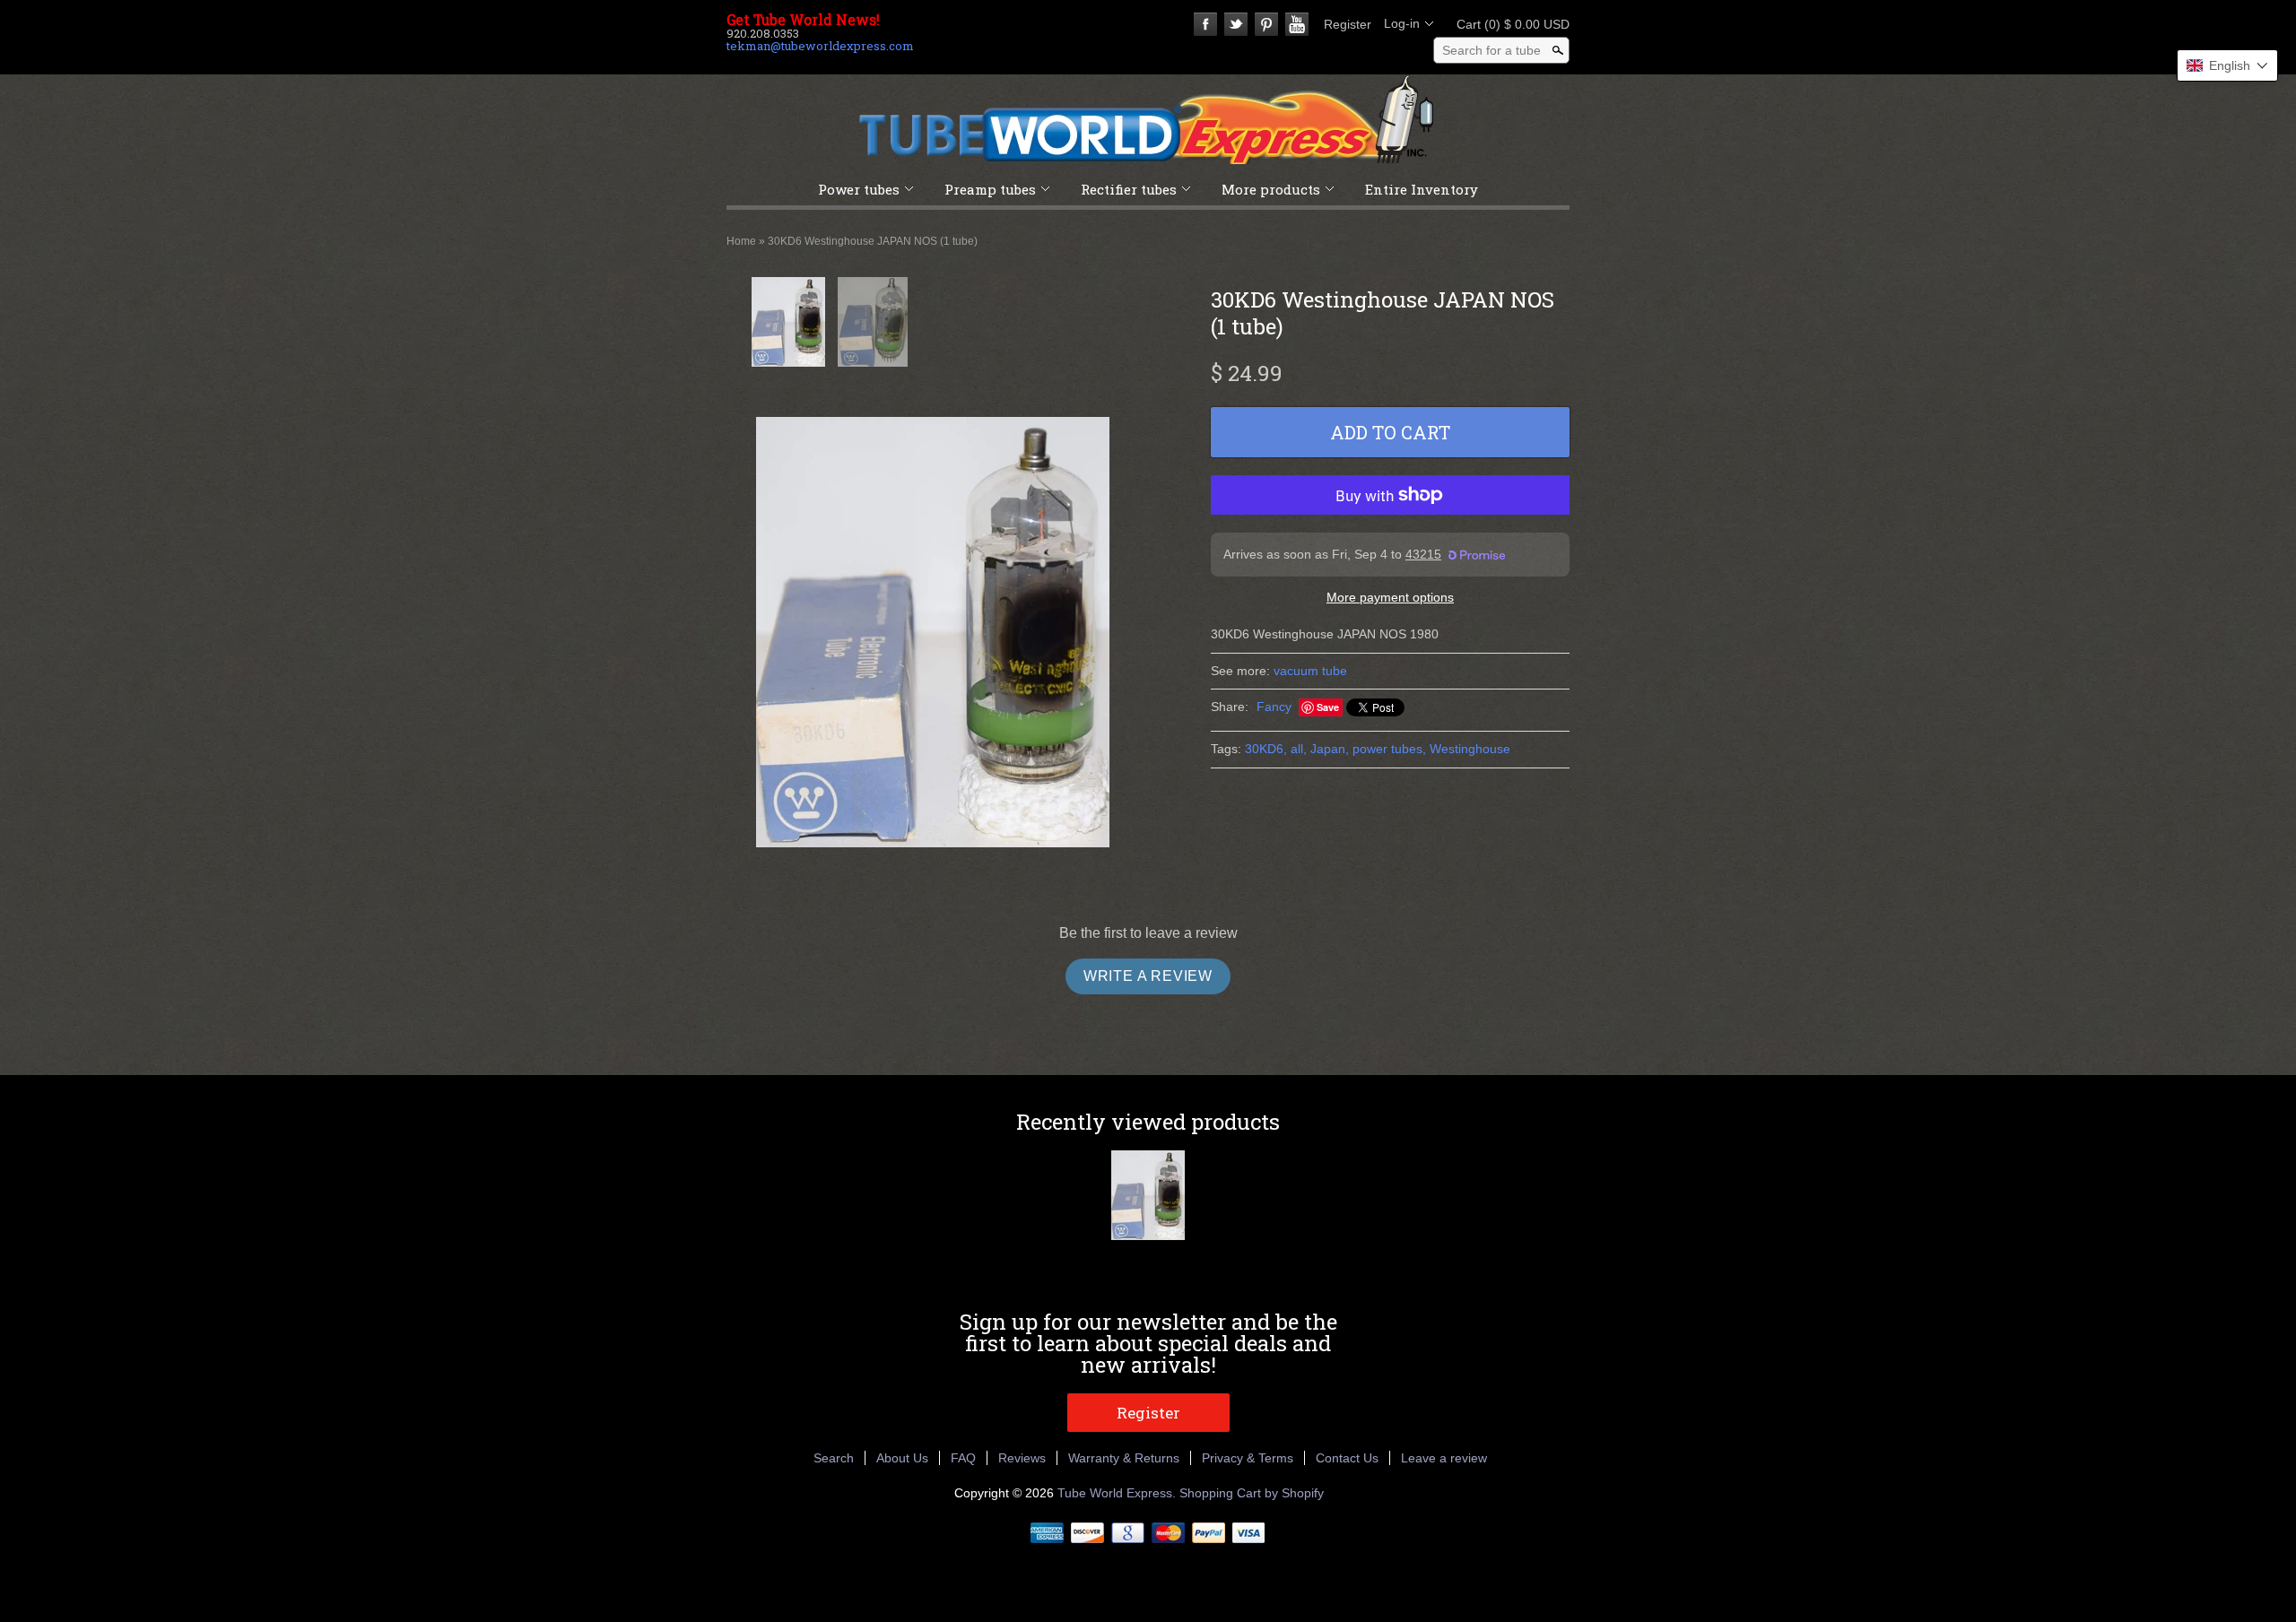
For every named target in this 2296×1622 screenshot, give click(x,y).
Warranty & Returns (1124, 1458)
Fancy (1274, 707)
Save (1328, 707)
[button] (2227, 65)
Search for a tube (1492, 50)
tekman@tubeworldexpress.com (820, 46)
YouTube (1297, 24)
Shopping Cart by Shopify (1252, 1493)
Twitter (1236, 24)
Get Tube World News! (803, 20)
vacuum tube (1310, 671)
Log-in (1402, 23)
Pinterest (1266, 24)
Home (741, 241)
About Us (902, 1458)
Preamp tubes (990, 189)
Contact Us (1347, 1458)
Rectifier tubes (1129, 189)
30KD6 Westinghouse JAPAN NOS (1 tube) (873, 241)
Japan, (1330, 749)
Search (834, 1458)
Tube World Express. (1118, 1493)
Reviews (1022, 1458)
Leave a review (1444, 1458)
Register (1348, 24)
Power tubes (859, 189)
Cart (1508, 24)
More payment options (1390, 597)
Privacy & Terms (1248, 1458)
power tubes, (1389, 749)
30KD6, (1266, 749)
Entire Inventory (1422, 189)
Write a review (1148, 976)
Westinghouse (1470, 749)
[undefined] (933, 632)
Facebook (1205, 24)
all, (1299, 749)
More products (1271, 189)
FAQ (963, 1458)
